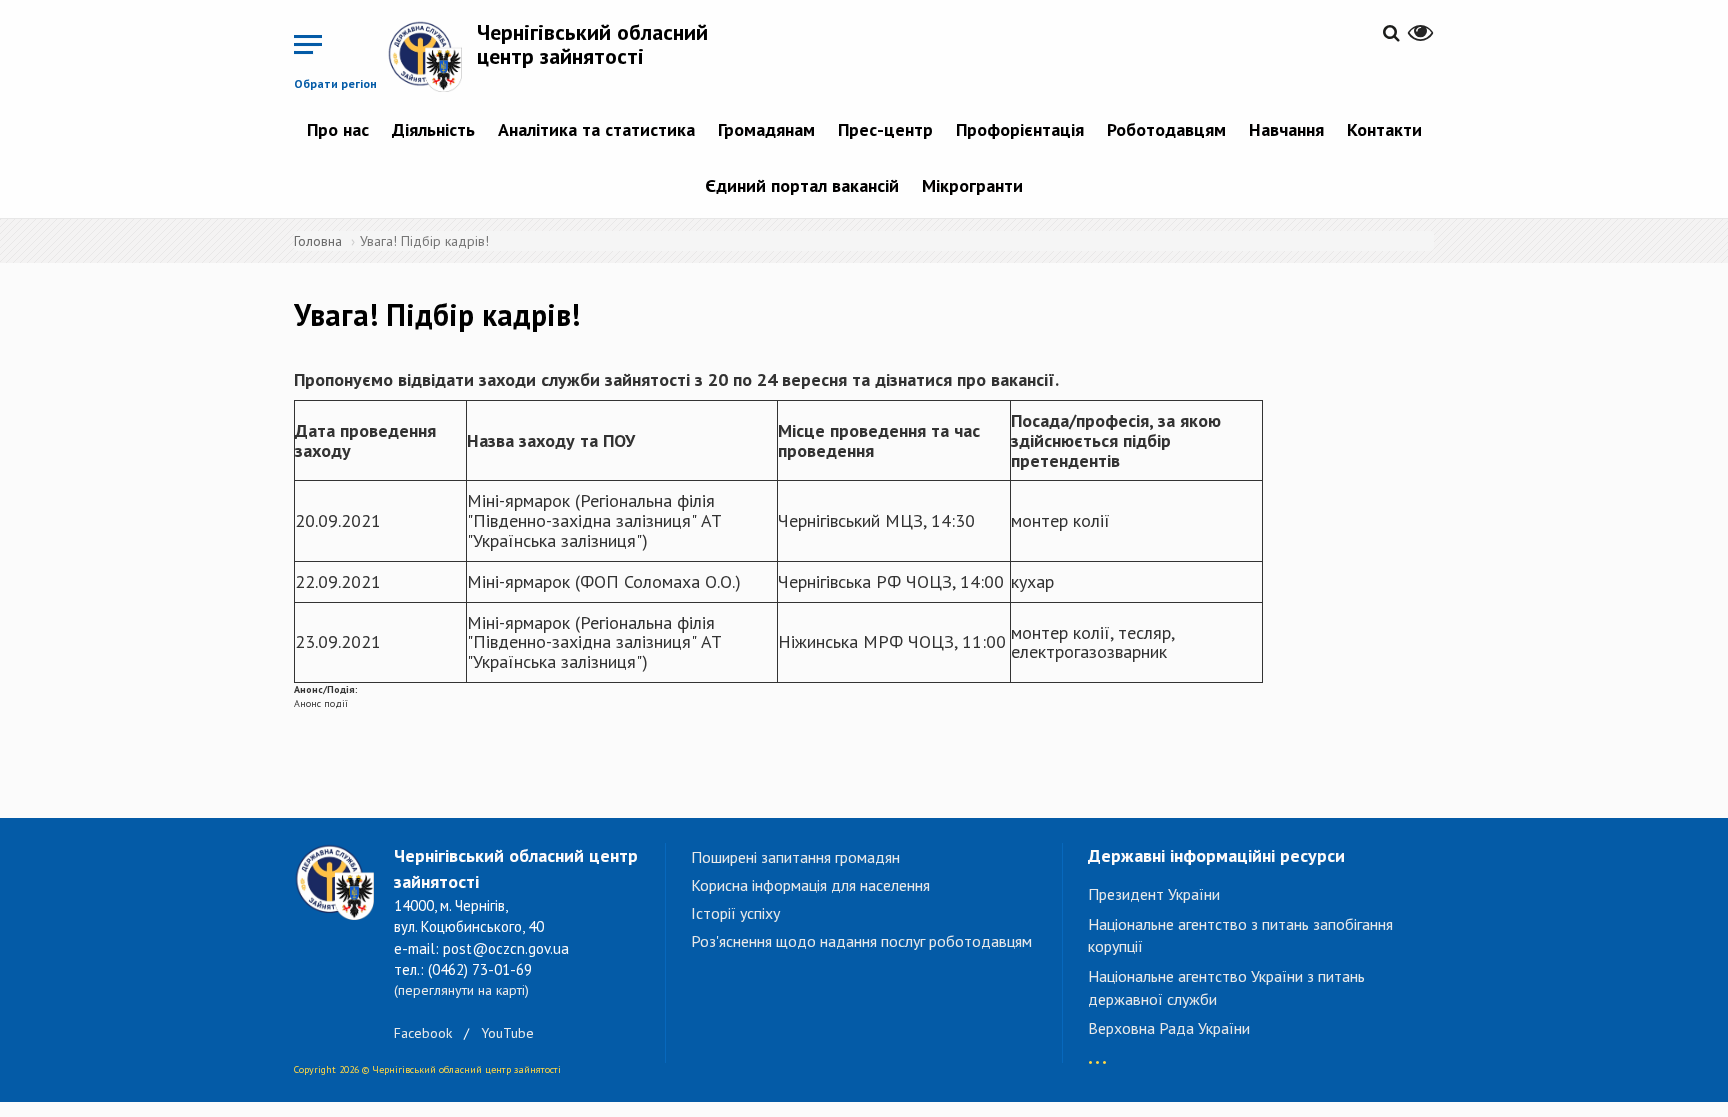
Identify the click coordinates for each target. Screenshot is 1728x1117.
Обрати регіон (335, 83)
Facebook (423, 1033)
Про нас (338, 129)
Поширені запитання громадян (795, 857)
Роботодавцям (1166, 129)
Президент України (1154, 894)
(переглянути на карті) (461, 990)
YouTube (507, 1033)
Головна (318, 241)
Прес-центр (885, 129)
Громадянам (766, 129)
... (1097, 1052)
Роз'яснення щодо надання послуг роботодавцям (861, 941)
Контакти (1384, 129)
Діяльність (433, 129)
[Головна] (432, 56)
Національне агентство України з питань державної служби (1226, 987)
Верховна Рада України (1169, 1028)
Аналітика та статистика (596, 129)
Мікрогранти (972, 185)
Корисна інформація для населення (810, 885)
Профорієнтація (1020, 129)
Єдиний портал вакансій (802, 185)
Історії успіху (735, 913)
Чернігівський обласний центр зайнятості (592, 44)
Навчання (1286, 129)
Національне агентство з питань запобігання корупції (1240, 935)
